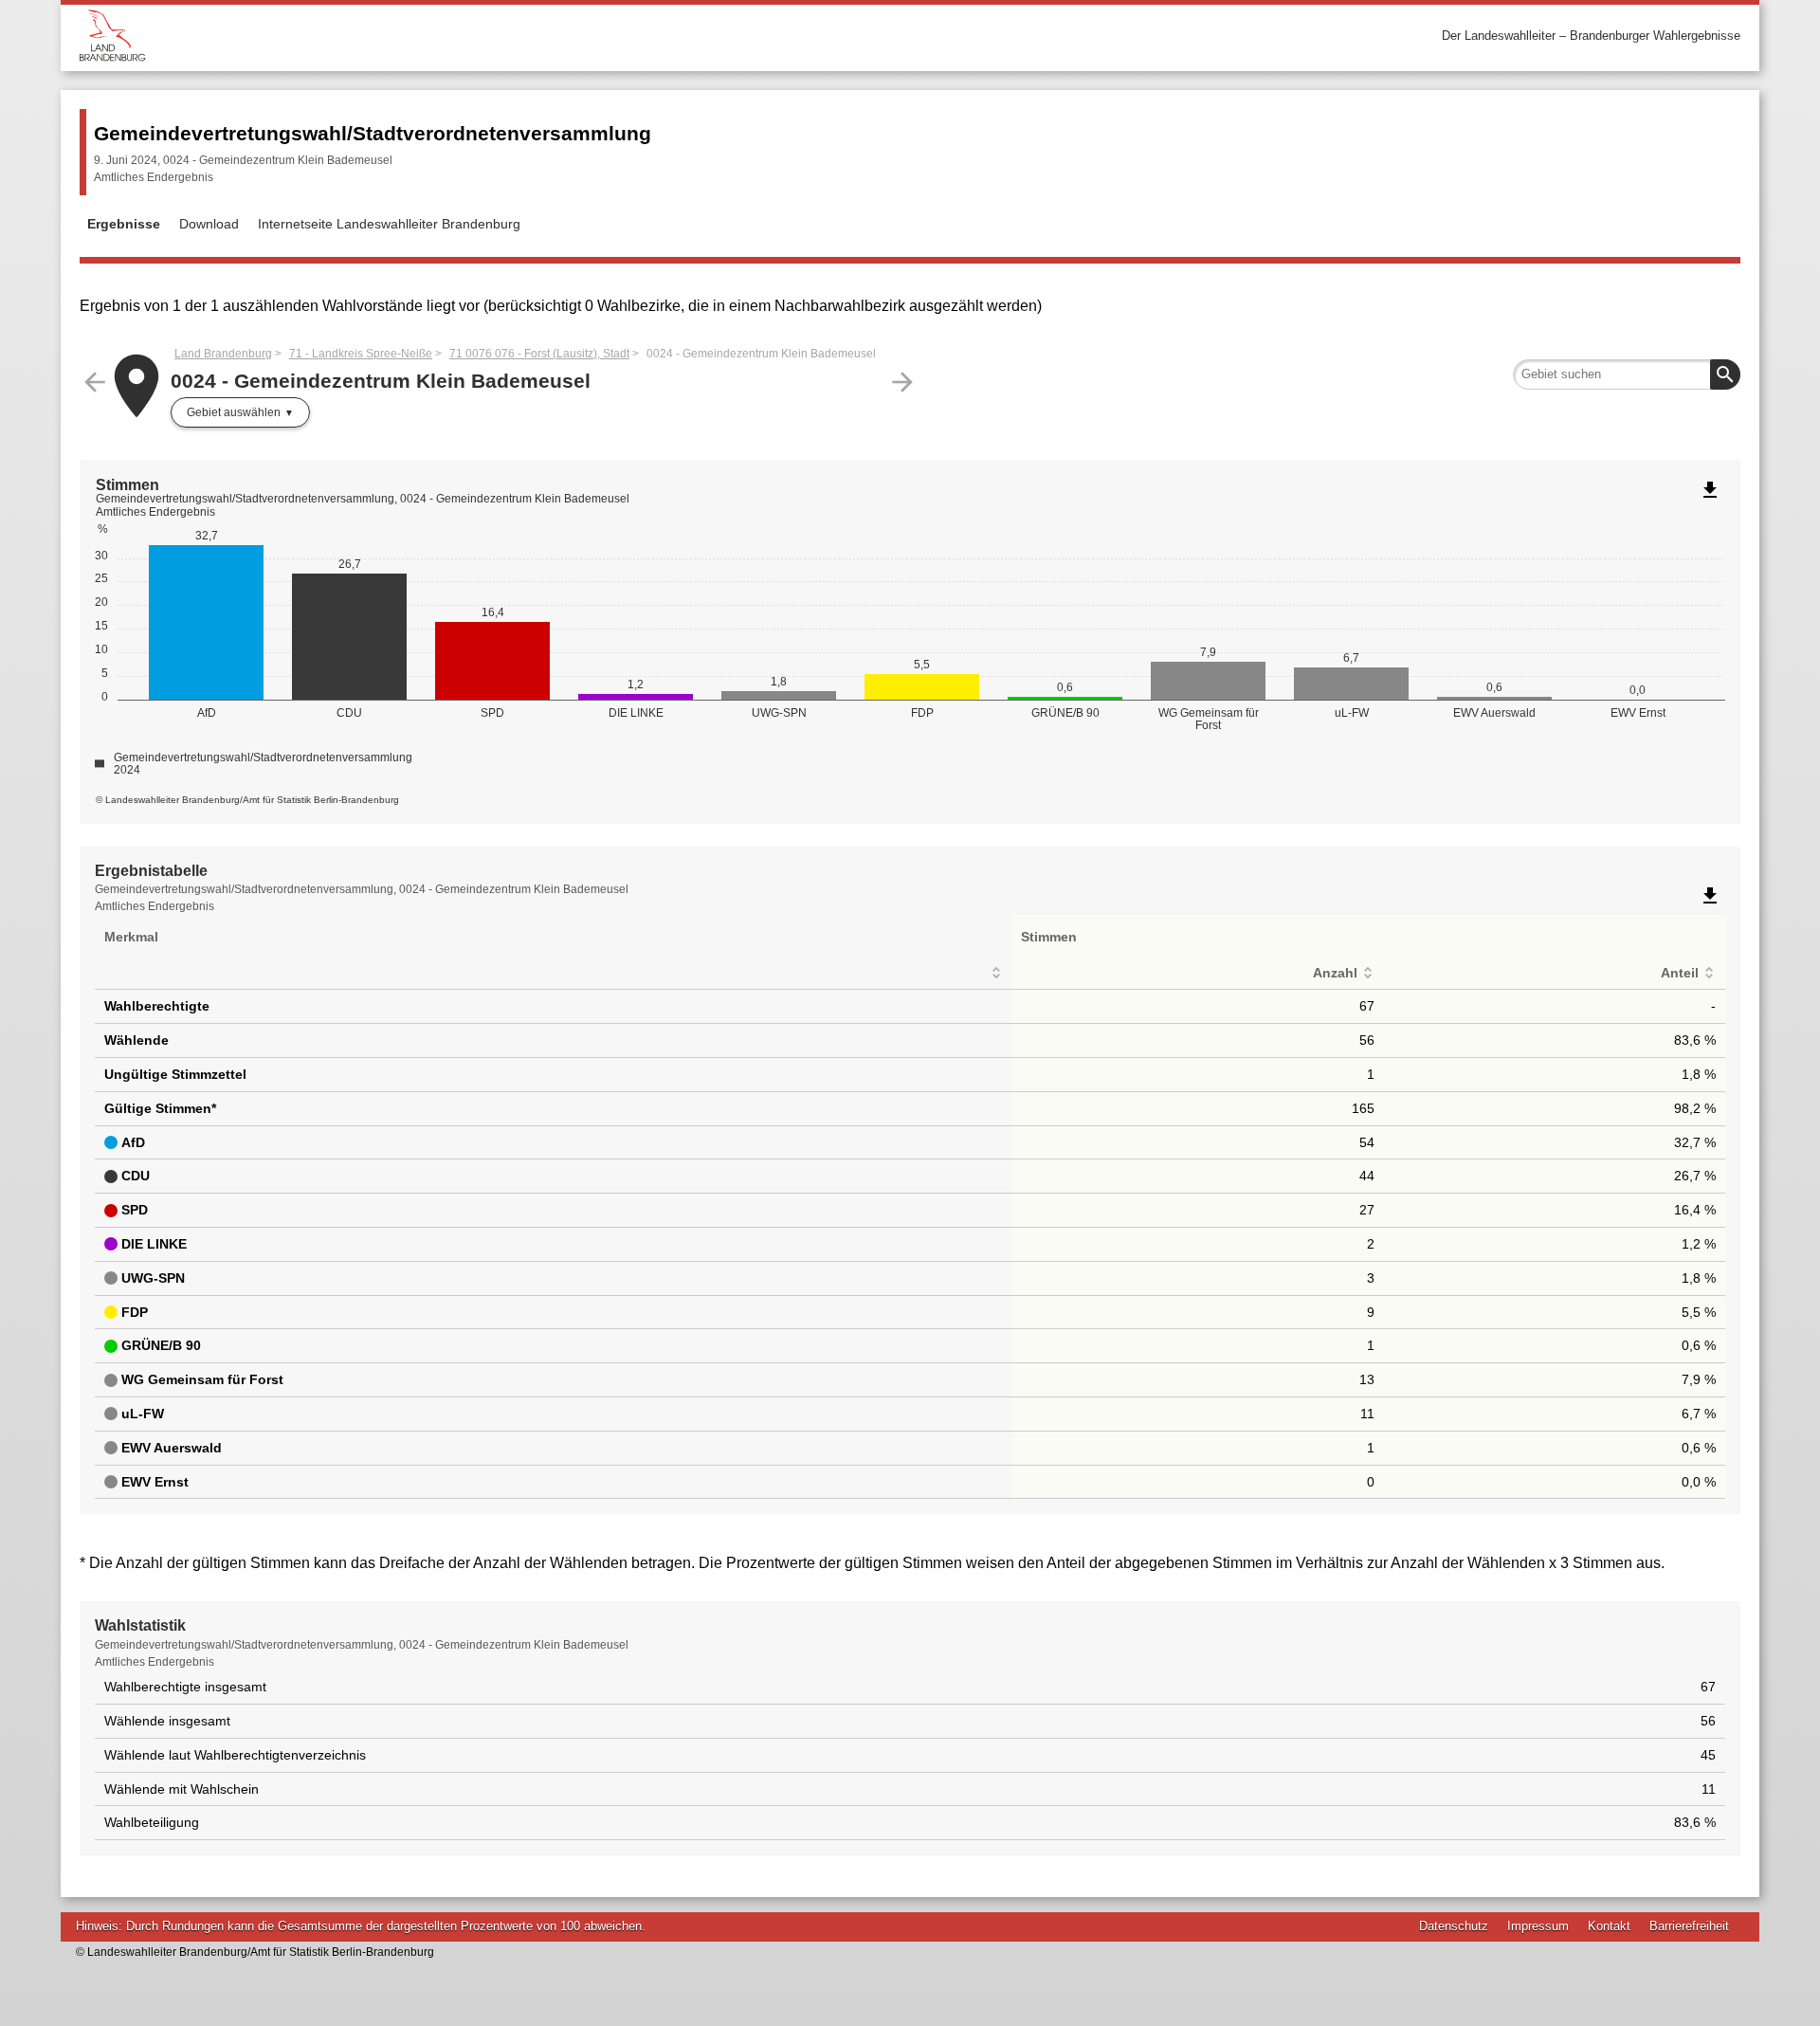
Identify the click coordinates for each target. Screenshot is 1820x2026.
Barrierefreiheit (1689, 1926)
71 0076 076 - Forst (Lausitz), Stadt (539, 354)
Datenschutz (1454, 1926)
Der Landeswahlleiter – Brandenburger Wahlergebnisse (1591, 36)
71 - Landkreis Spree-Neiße (361, 354)
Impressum (1538, 1926)
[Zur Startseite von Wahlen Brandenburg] (495, 36)
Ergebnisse (124, 224)
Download (209, 224)
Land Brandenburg (223, 354)
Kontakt (1609, 1926)
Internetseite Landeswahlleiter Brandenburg (389, 224)
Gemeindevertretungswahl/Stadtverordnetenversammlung (373, 133)
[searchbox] (1627, 374)
